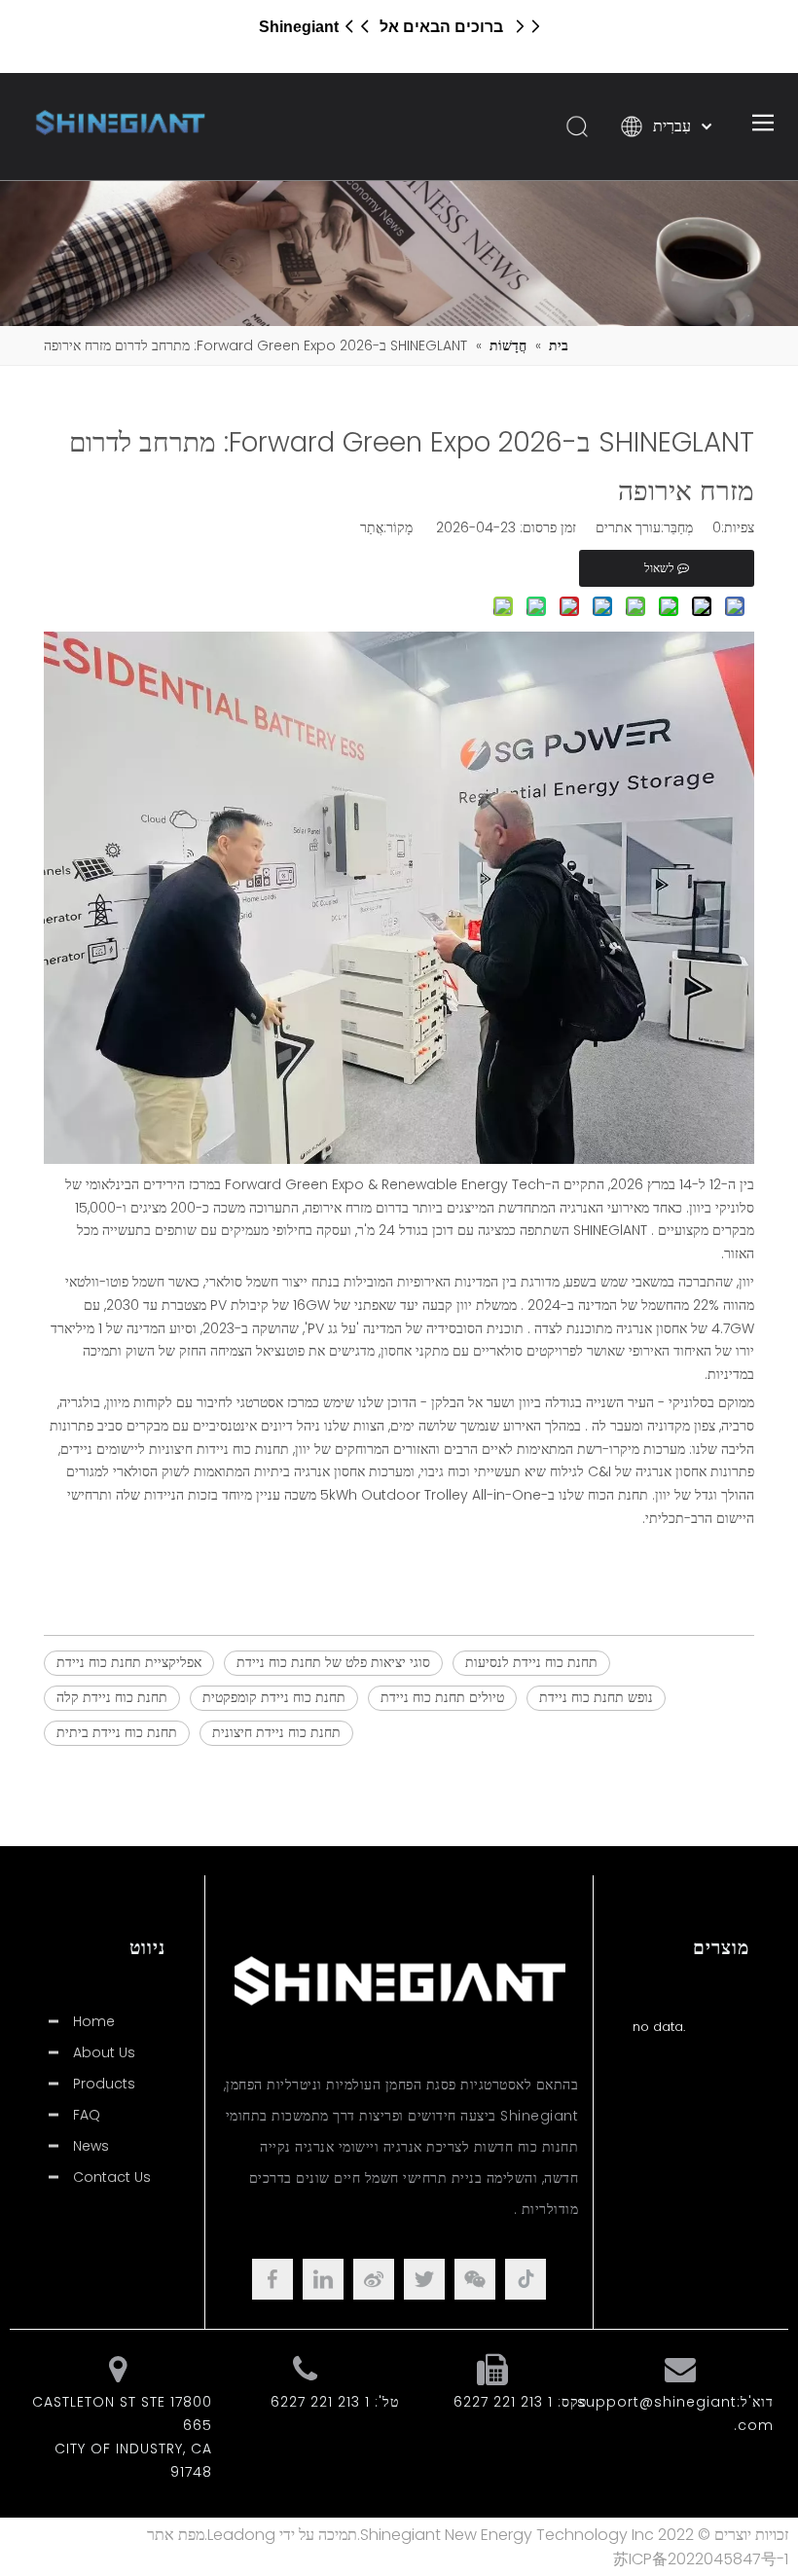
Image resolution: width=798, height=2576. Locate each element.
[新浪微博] (374, 2279)
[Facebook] (272, 2279)
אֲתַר (372, 527)
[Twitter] (424, 2279)
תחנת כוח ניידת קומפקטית (274, 1697)
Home (94, 2021)
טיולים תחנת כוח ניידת (442, 1697)
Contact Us (112, 2177)
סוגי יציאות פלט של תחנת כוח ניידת (333, 1662)
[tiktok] (526, 2279)
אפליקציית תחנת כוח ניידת (129, 1662)
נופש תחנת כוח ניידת (596, 1697)
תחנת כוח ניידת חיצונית (276, 1732)
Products (104, 2084)
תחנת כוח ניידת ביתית (117, 1732)
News (91, 2146)
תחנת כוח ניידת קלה (112, 1697)
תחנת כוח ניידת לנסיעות (531, 1662)
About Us (104, 2052)
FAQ (87, 2115)
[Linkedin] (323, 2279)
